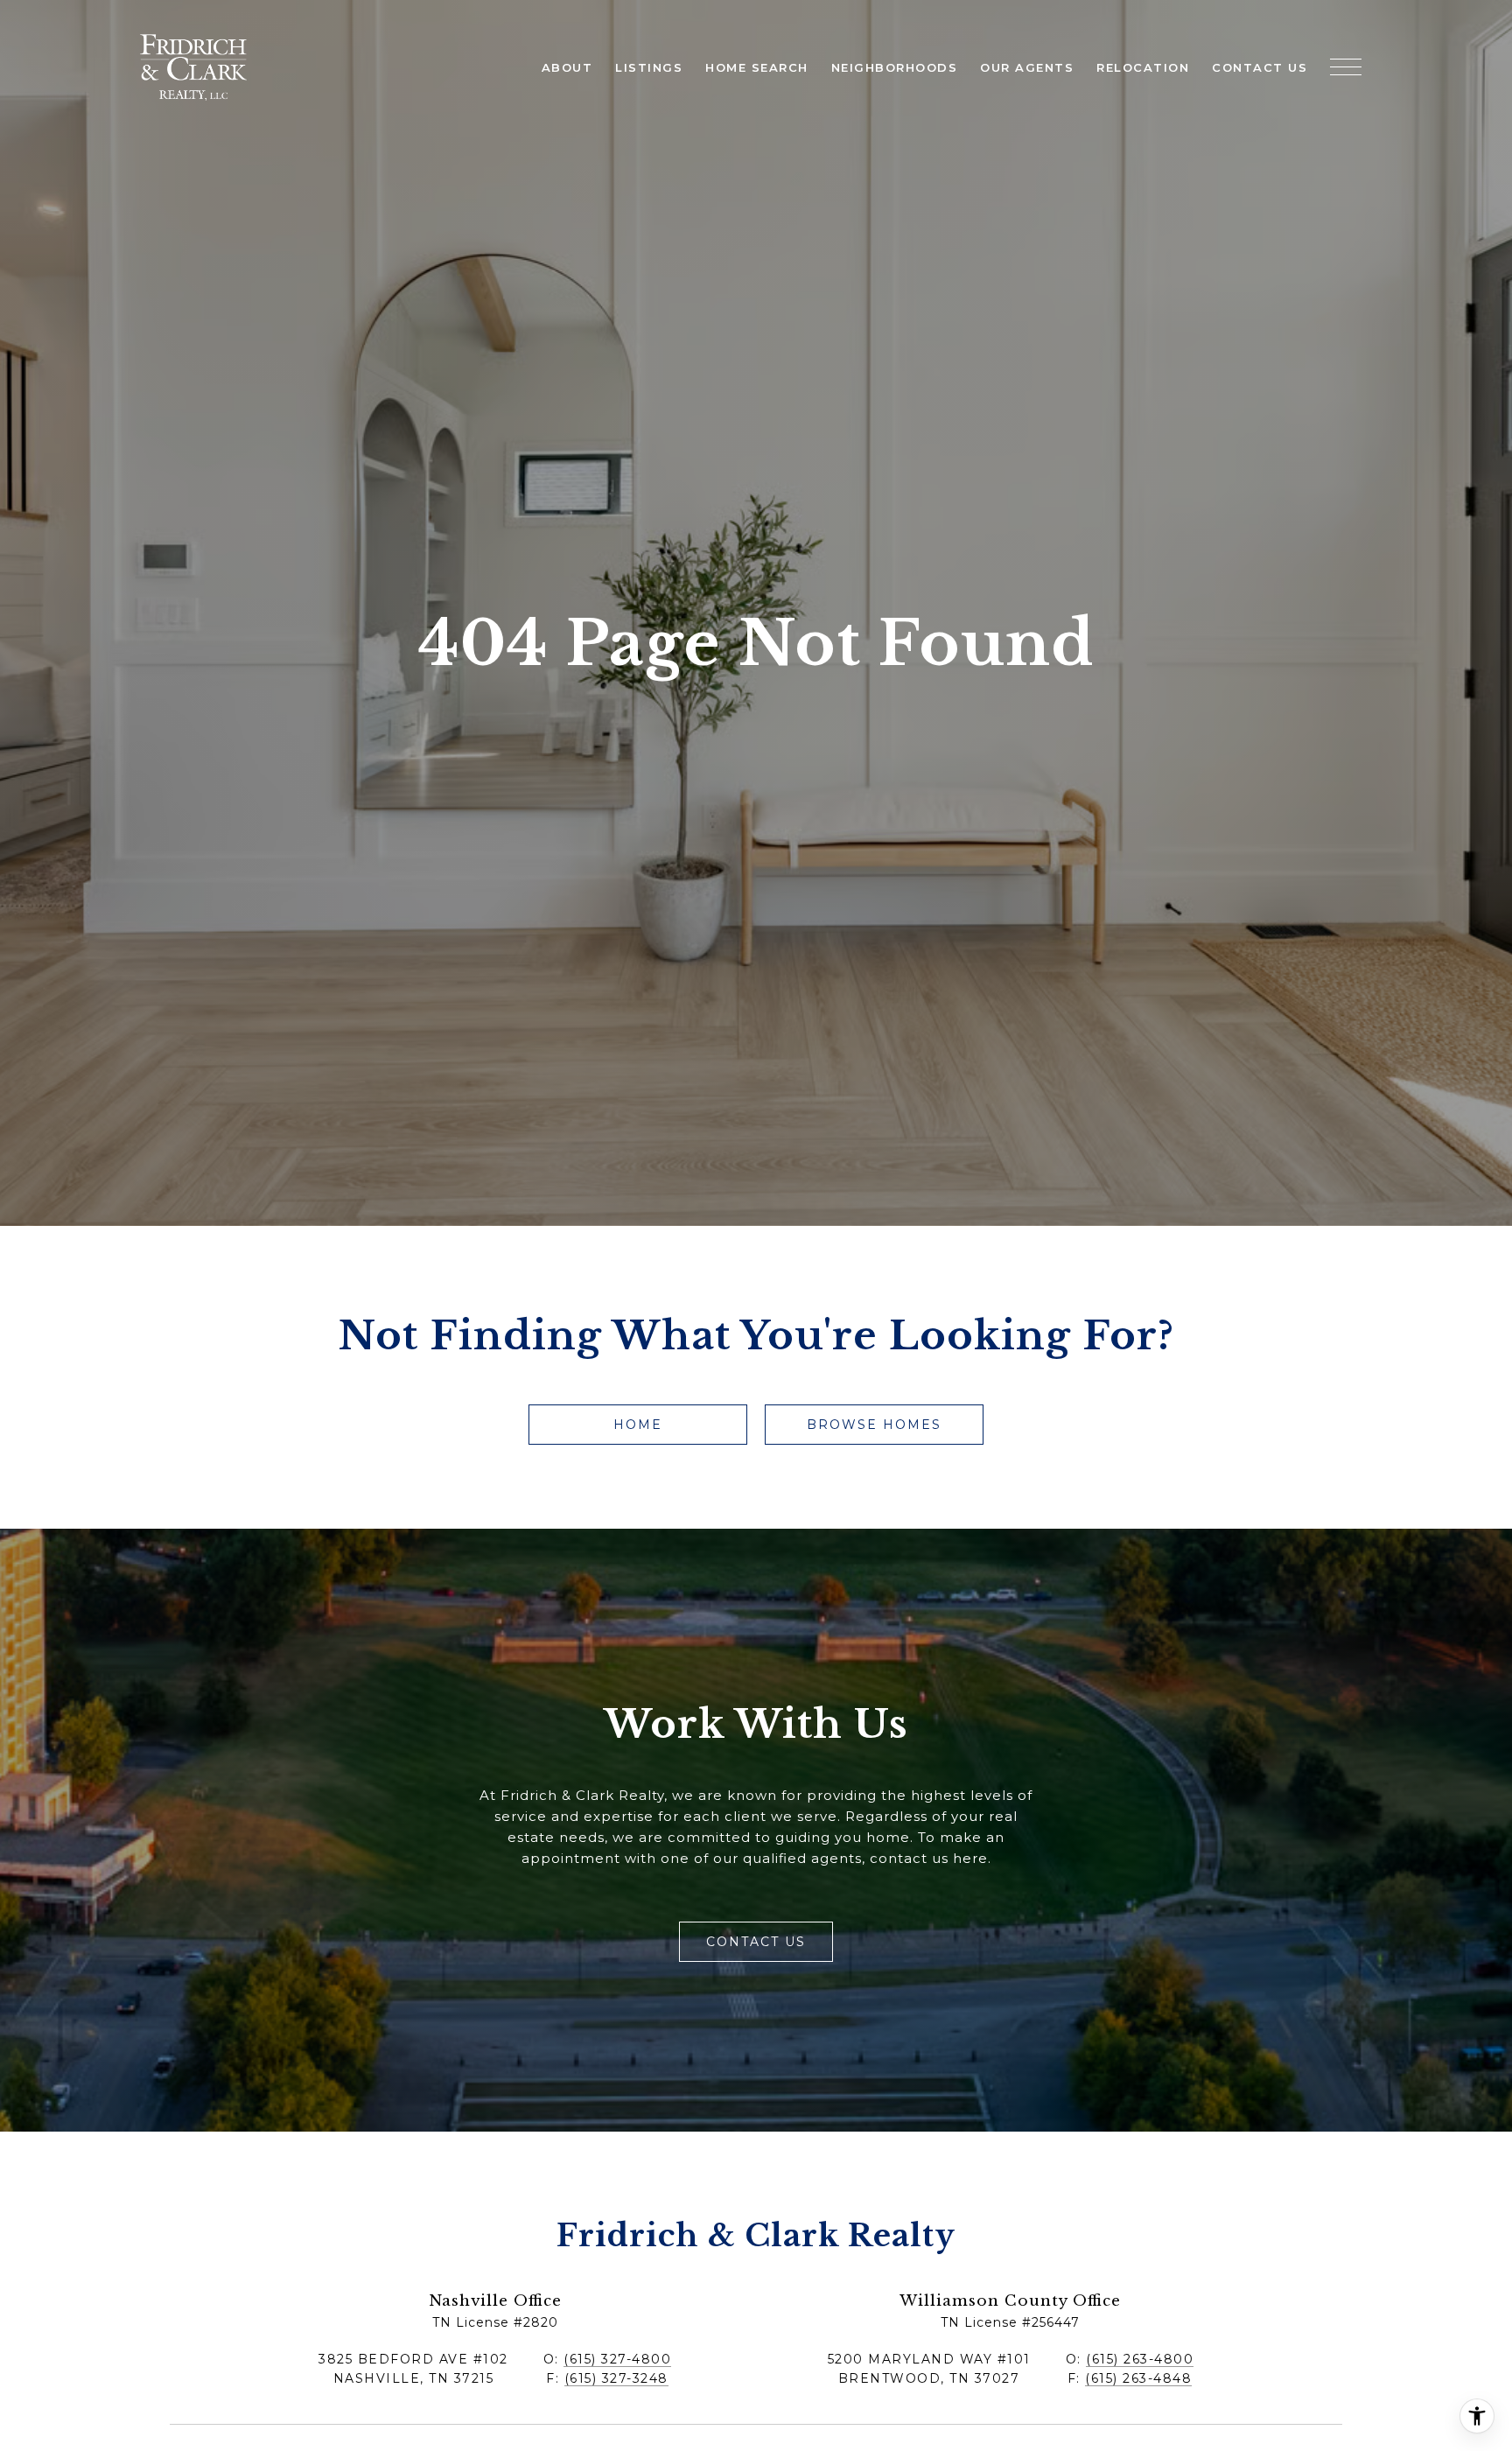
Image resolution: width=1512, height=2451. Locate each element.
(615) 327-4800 (617, 2359)
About (567, 67)
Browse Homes (874, 1425)
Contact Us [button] (756, 1942)
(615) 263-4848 (1138, 2378)
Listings (649, 67)
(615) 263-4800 (1140, 2359)
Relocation (1143, 67)
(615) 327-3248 (616, 2378)
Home (638, 1425)
